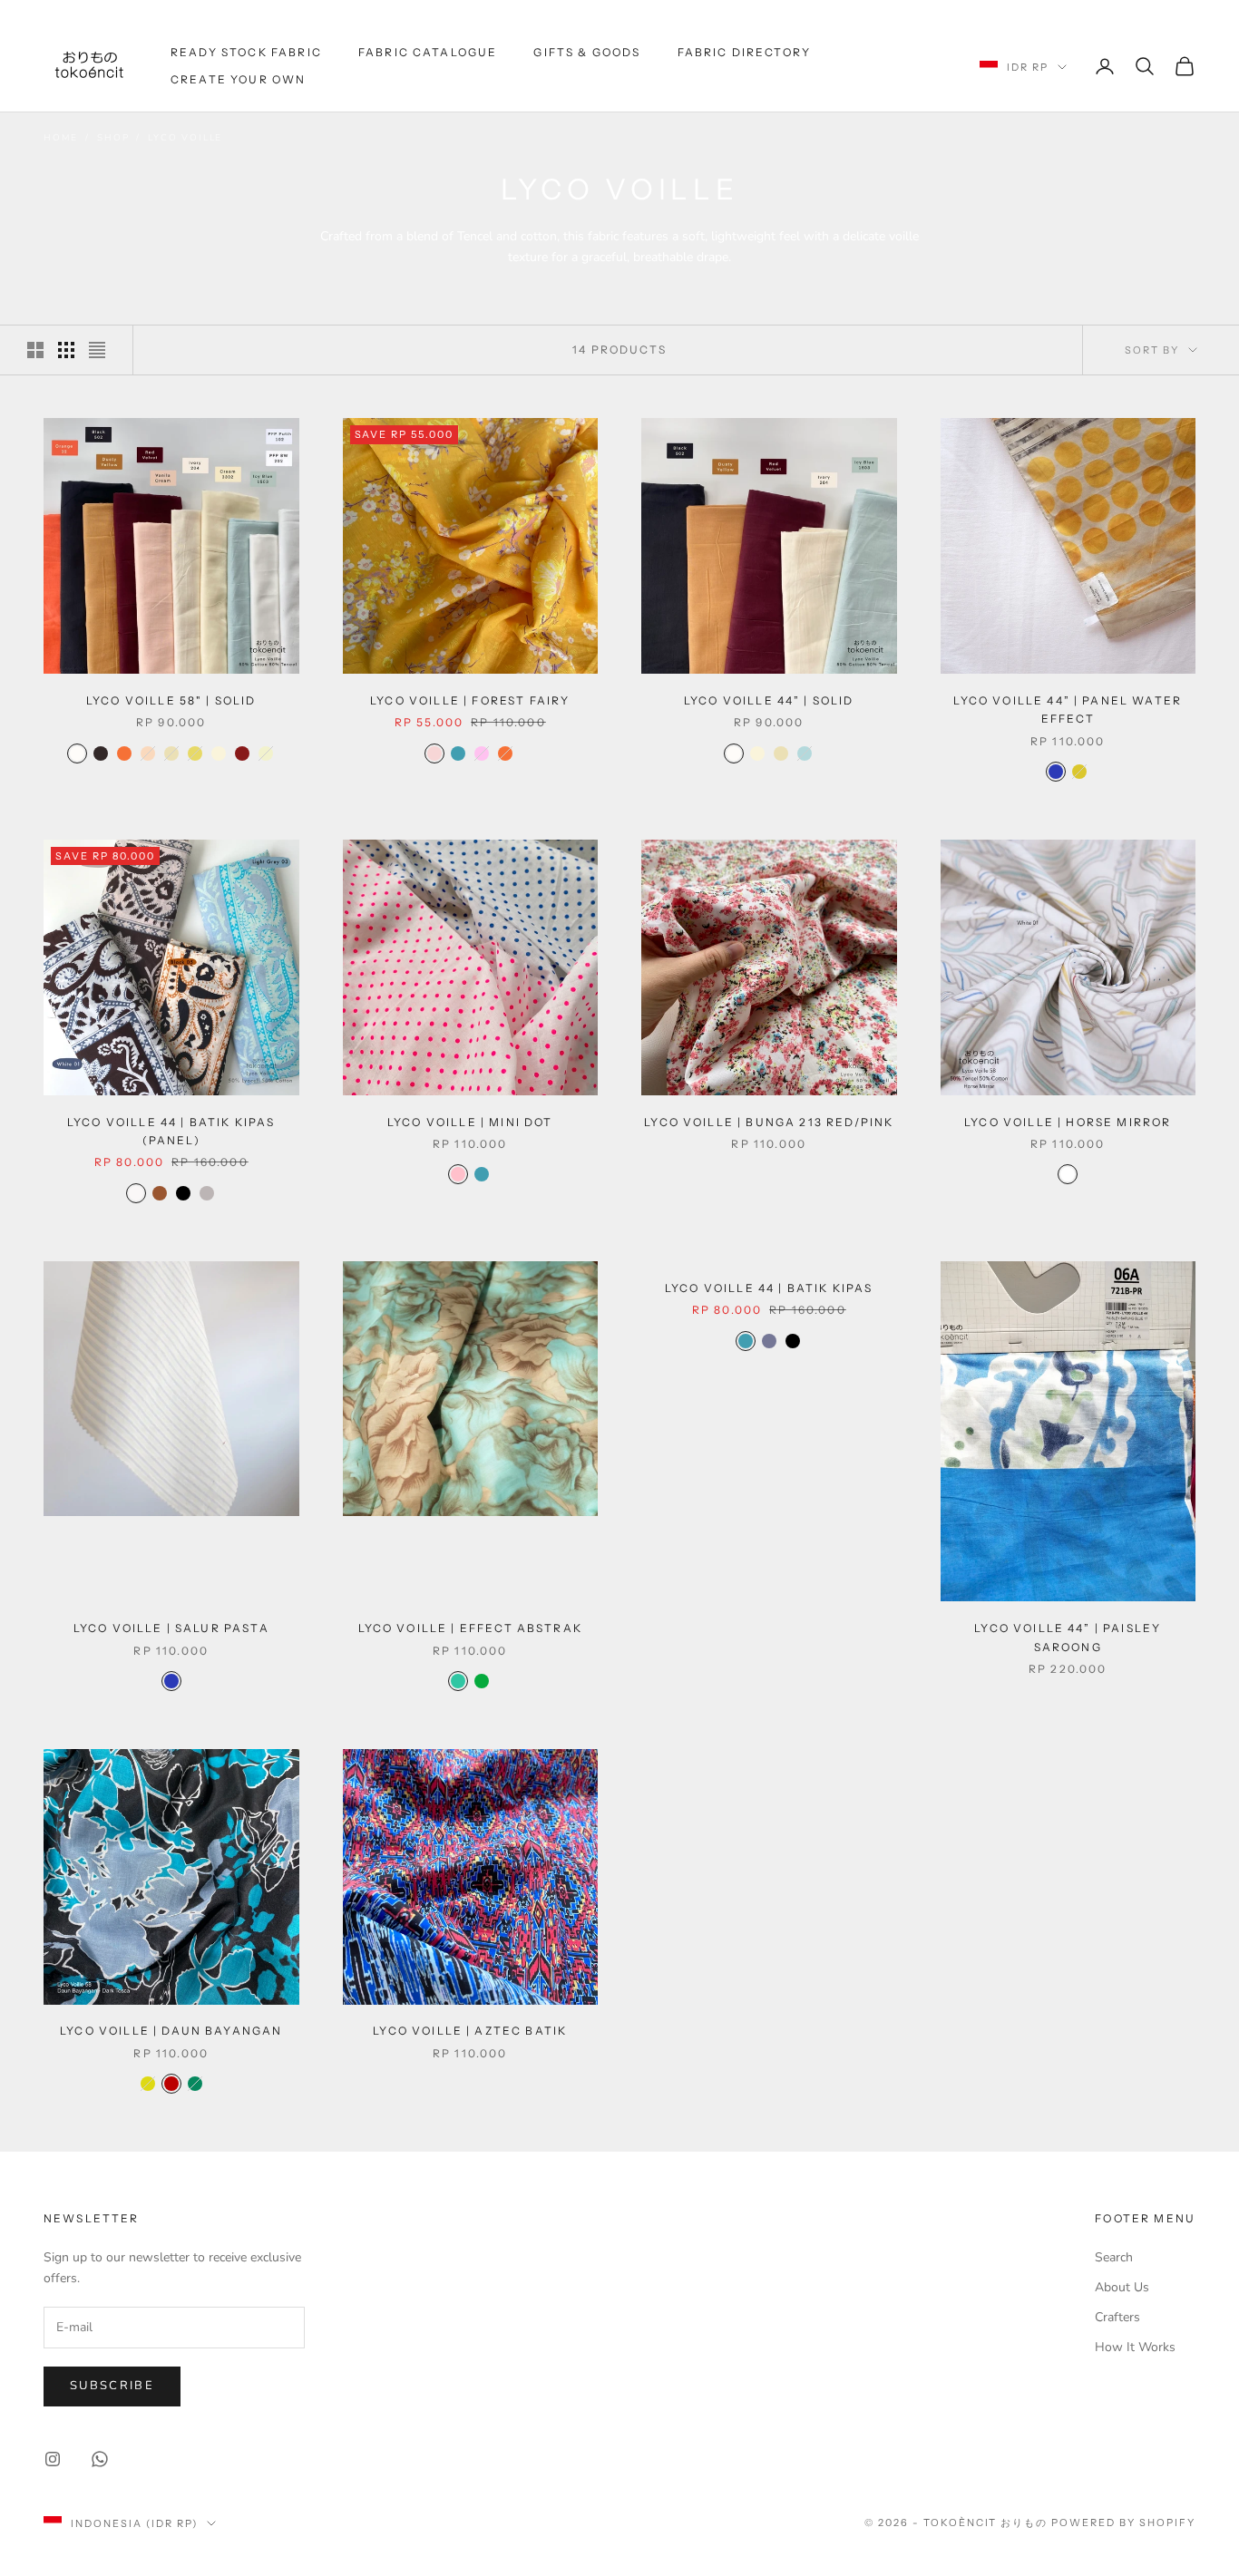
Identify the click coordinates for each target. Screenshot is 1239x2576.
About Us (1122, 2287)
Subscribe (112, 2386)
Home (61, 138)
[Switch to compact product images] (97, 350)
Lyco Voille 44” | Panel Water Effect (1068, 710)
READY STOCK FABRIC (246, 52)
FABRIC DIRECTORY (745, 52)
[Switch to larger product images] (35, 350)
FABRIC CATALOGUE (428, 52)
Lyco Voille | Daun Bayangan (171, 2032)
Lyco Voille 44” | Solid (769, 700)
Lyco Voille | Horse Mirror (1068, 1122)
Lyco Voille (185, 138)
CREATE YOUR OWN (238, 79)
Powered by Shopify (1123, 2523)
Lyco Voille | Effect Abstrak (470, 1628)
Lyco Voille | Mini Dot (470, 1122)
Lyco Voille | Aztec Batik (470, 2032)
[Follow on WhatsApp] (100, 2459)
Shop (113, 138)
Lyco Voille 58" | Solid (171, 700)
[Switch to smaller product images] (66, 350)
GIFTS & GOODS (587, 52)
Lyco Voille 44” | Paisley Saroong (1068, 1637)
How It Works (1135, 2347)
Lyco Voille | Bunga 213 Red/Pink (769, 1122)
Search (1114, 2257)
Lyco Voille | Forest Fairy (470, 700)
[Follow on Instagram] (53, 2459)
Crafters (1117, 2317)
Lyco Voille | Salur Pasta (171, 1628)
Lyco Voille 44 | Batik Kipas (769, 1288)
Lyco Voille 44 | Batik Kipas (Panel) (171, 1131)
